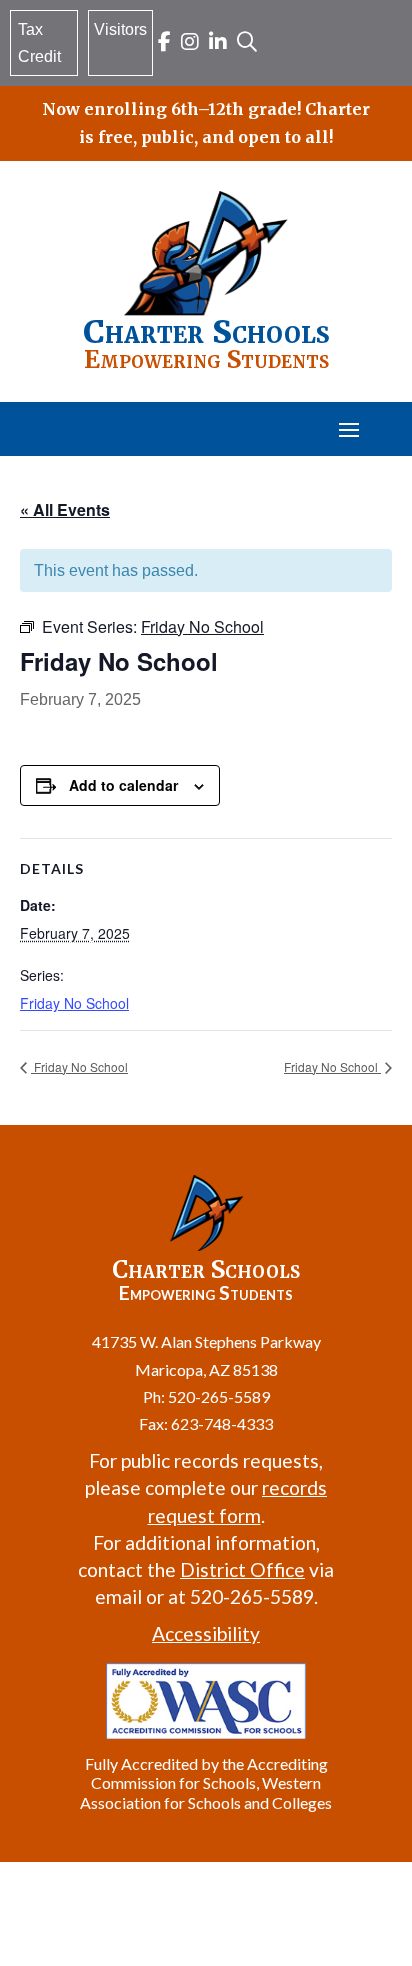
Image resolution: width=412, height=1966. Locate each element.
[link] (164, 43)
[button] (349, 429)
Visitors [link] (120, 29)
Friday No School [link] (74, 1003)
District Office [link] (242, 1569)
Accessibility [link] (206, 1633)
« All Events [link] (65, 509)
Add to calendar (123, 785)
